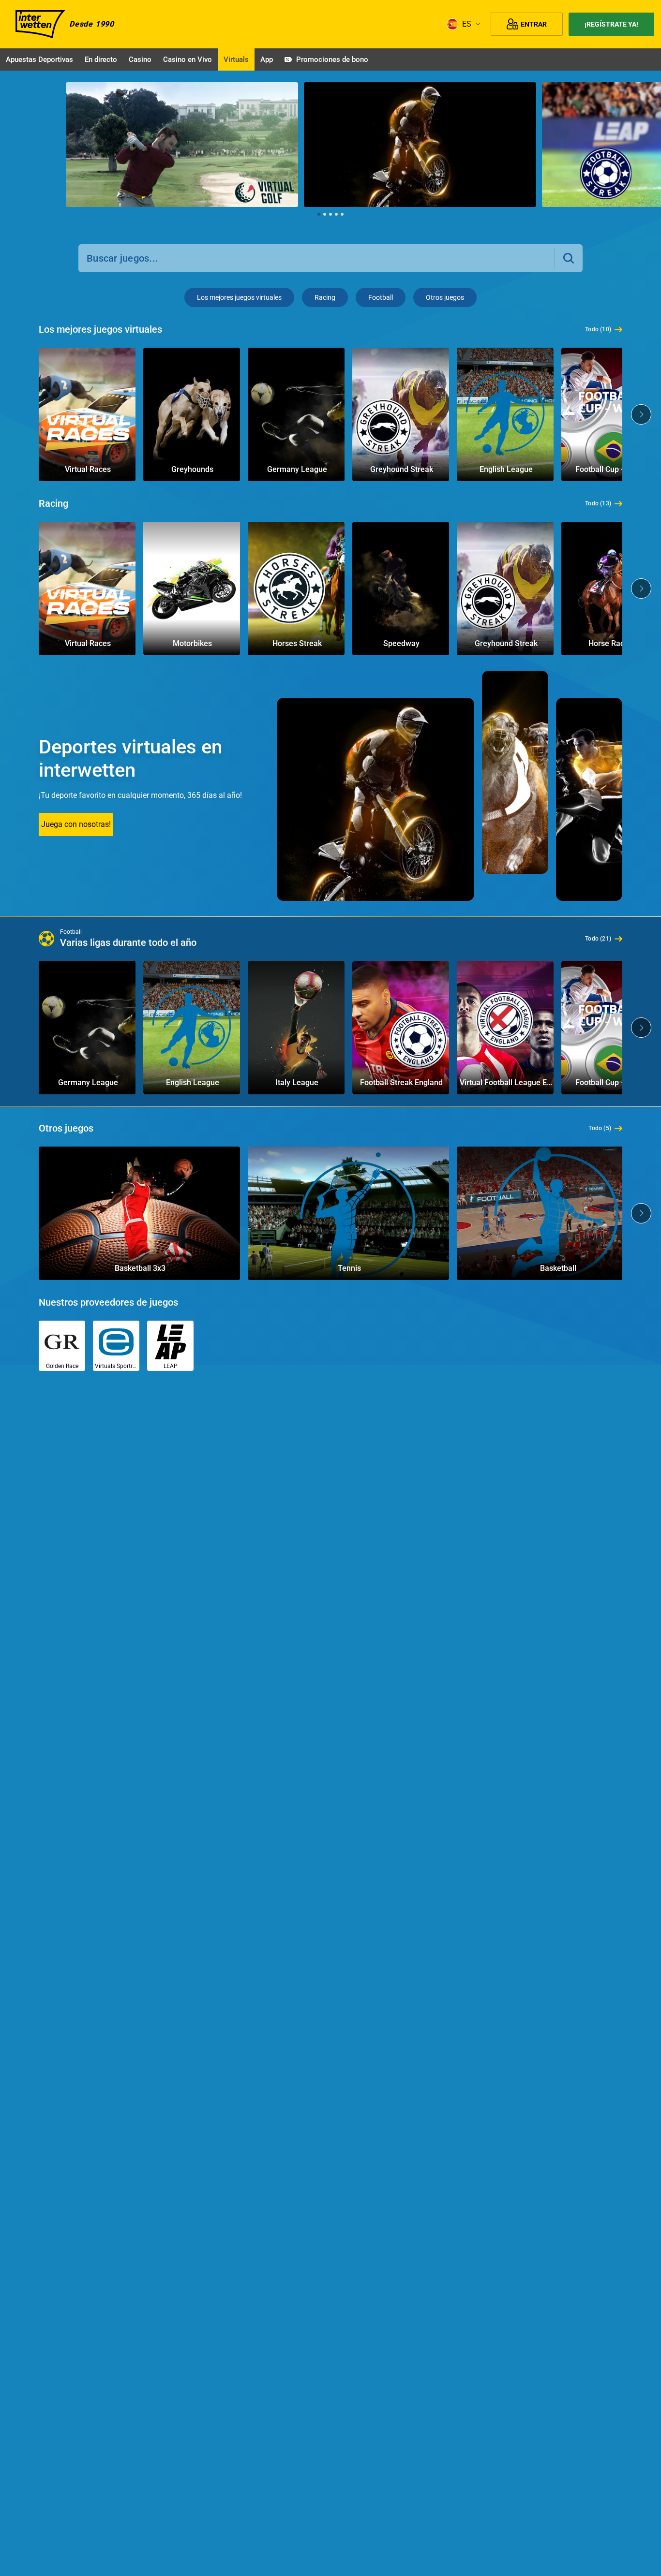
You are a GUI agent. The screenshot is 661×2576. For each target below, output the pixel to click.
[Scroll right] (646, 150)
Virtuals (236, 59)
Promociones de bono (332, 59)
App (267, 59)
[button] (569, 258)
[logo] (40, 24)
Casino (140, 59)
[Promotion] (182, 145)
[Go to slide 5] (342, 214)
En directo (101, 59)
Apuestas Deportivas (39, 59)
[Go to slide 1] (319, 214)
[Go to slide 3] (330, 214)
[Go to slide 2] (325, 214)
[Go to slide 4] (336, 214)
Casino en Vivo (188, 59)
